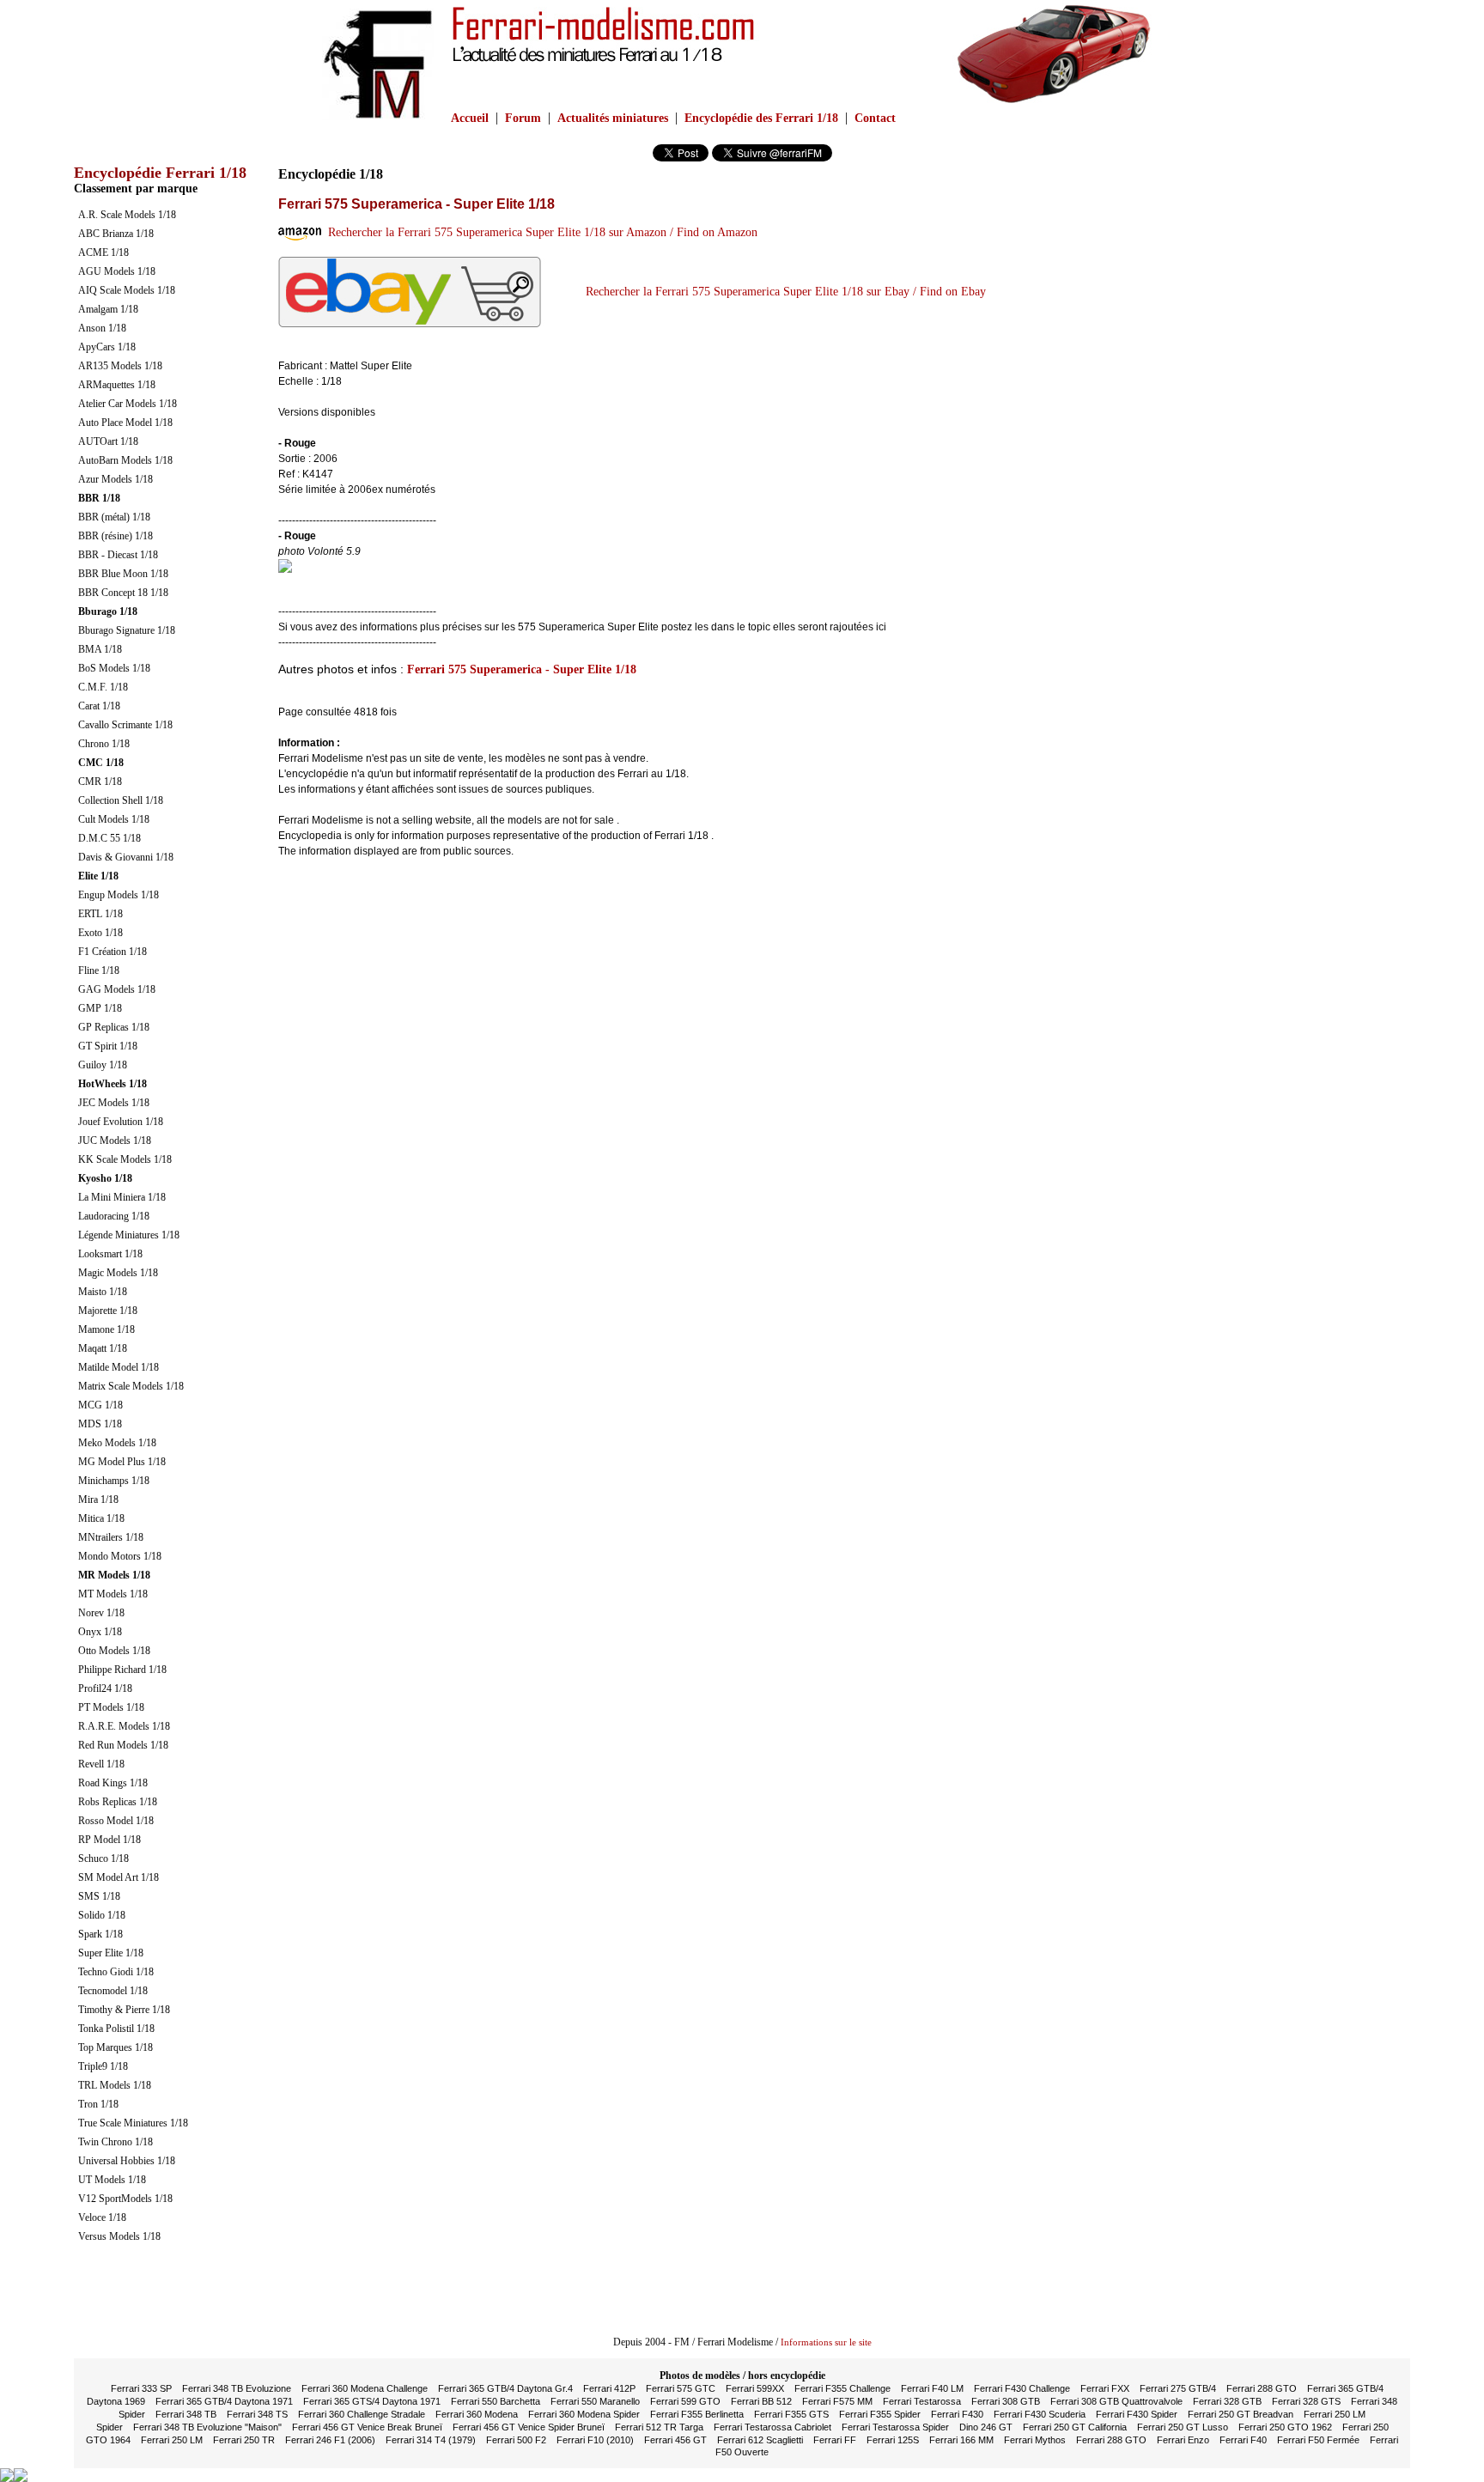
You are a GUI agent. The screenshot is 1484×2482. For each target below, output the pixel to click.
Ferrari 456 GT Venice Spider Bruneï (529, 2427)
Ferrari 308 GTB (1006, 2401)
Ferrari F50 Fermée (1318, 2440)
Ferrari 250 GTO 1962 (1285, 2427)
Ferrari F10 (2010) (595, 2440)
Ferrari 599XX (755, 2388)
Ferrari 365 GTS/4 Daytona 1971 (372, 2401)
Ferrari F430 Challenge (1022, 2388)
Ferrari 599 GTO (685, 2401)
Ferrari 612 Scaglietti (760, 2440)
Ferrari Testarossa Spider (895, 2427)
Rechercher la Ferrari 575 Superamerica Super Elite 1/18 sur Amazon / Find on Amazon (539, 232)
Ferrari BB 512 (761, 2401)
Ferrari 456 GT (675, 2440)
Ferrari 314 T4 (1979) (431, 2440)
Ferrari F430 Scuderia (1040, 2414)
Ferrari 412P (609, 2388)
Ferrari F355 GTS (791, 2414)
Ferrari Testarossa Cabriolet (772, 2427)
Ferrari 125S (893, 2440)
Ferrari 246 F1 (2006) (330, 2440)
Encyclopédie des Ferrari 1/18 (761, 118)
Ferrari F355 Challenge (842, 2388)
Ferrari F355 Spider (880, 2414)
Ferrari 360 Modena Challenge (365, 2388)
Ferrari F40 (1243, 2440)
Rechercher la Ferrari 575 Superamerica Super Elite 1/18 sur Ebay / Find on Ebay (782, 292)
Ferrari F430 (957, 2414)
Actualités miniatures (613, 118)
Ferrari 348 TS (257, 2414)
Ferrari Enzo (1183, 2440)
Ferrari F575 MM (837, 2401)
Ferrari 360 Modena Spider (584, 2414)
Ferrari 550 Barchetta (496, 2401)
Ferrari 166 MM (961, 2440)
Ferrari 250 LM (172, 2440)
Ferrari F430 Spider (1137, 2414)
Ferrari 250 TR (244, 2440)
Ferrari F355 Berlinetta (697, 2414)
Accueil (470, 118)
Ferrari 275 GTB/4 (1178, 2388)
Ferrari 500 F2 (516, 2440)
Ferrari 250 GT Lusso (1183, 2427)
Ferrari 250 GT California (1075, 2427)
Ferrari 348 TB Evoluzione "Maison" (207, 2427)
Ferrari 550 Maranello (595, 2401)
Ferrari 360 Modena (477, 2414)
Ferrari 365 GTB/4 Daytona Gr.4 (505, 2388)
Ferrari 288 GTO (1262, 2388)
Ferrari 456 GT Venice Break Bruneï (367, 2427)
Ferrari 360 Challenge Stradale (362, 2414)
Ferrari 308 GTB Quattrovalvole (1116, 2401)
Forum (523, 118)
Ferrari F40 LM (932, 2388)
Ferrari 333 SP (141, 2388)
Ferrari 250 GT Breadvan (1241, 2414)
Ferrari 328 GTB (1227, 2401)
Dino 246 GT (986, 2427)
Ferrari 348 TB (186, 2414)
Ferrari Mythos (1035, 2440)
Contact (875, 118)
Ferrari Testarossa (922, 2401)
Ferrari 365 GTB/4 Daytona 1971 (224, 2401)
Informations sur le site (826, 2342)
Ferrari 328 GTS (1306, 2401)
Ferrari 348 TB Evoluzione (237, 2388)
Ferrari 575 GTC (681, 2388)
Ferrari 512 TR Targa (659, 2427)
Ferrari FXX (1105, 2388)
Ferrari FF (835, 2440)
